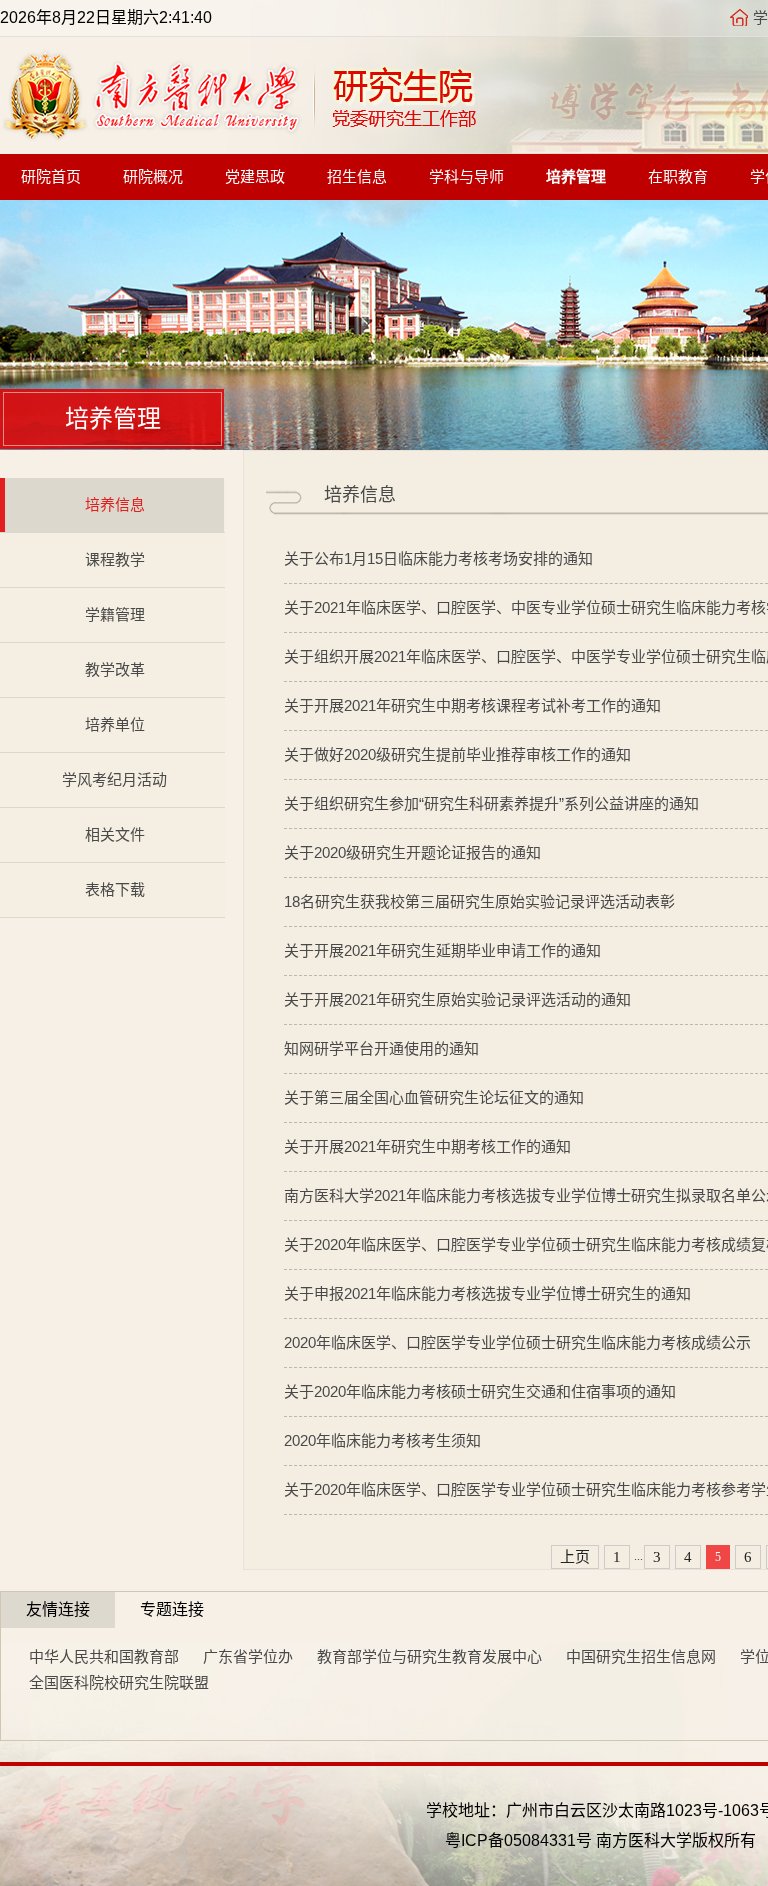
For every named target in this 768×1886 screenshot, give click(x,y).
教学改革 (115, 669)
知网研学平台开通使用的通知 (381, 1048)
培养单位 (115, 724)
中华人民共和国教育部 (104, 1656)
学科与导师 (466, 177)
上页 (575, 1557)
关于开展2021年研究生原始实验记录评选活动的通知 (457, 999)
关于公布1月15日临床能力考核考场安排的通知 (438, 558)
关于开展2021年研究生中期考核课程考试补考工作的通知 (472, 705)
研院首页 (51, 177)
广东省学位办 (248, 1656)
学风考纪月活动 (114, 779)
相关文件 (115, 834)
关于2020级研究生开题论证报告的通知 (412, 852)
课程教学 (115, 559)
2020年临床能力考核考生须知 (382, 1440)
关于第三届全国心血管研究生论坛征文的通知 (434, 1097)
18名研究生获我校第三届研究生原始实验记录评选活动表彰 (479, 901)
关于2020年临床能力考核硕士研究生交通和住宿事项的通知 (480, 1391)
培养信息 (115, 504)
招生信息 (357, 177)
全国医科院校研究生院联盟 (119, 1682)
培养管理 (576, 177)
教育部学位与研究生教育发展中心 (429, 1656)
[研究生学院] (239, 134)
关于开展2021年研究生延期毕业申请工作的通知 (442, 950)
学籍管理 (115, 614)
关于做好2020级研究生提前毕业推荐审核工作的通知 (457, 754)
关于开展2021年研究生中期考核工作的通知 (427, 1146)
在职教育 (678, 177)
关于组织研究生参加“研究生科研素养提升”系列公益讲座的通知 (491, 803)
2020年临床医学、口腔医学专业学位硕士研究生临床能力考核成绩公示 (517, 1342)
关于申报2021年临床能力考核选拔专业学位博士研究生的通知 (487, 1293)
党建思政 (255, 177)
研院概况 (153, 177)
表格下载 (115, 889)
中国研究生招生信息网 (641, 1656)
